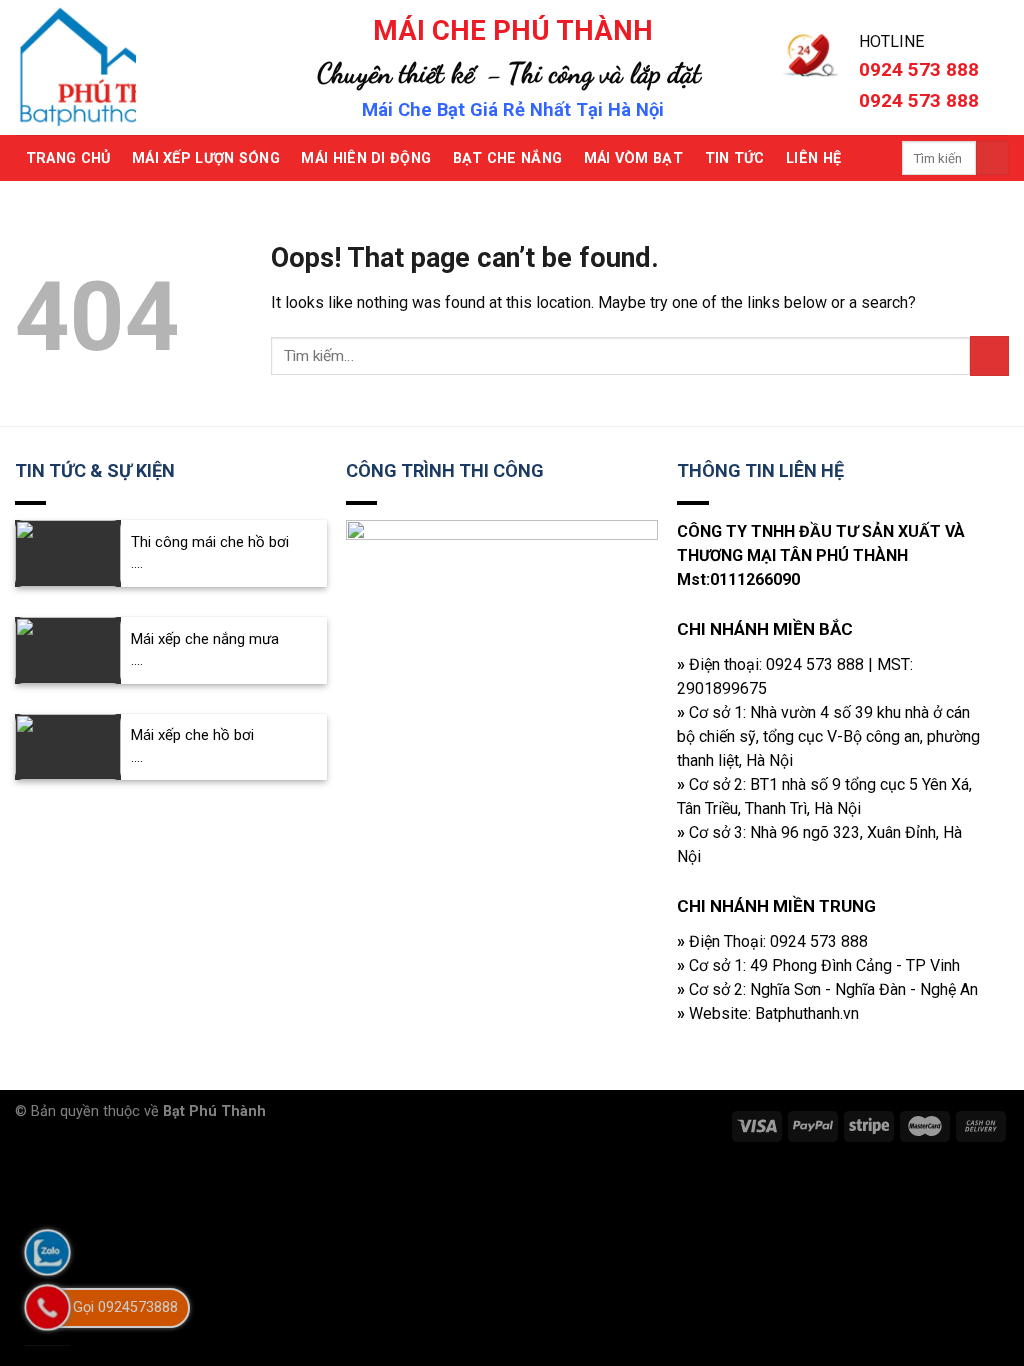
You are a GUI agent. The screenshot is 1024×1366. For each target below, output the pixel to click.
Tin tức (735, 158)
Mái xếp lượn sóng (206, 158)
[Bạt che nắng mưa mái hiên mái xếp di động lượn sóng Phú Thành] (128, 67)
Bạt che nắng (507, 158)
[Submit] (992, 158)
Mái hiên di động (366, 158)
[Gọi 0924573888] (47, 1307)
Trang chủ (68, 158)
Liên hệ (813, 158)
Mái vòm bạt (633, 158)
